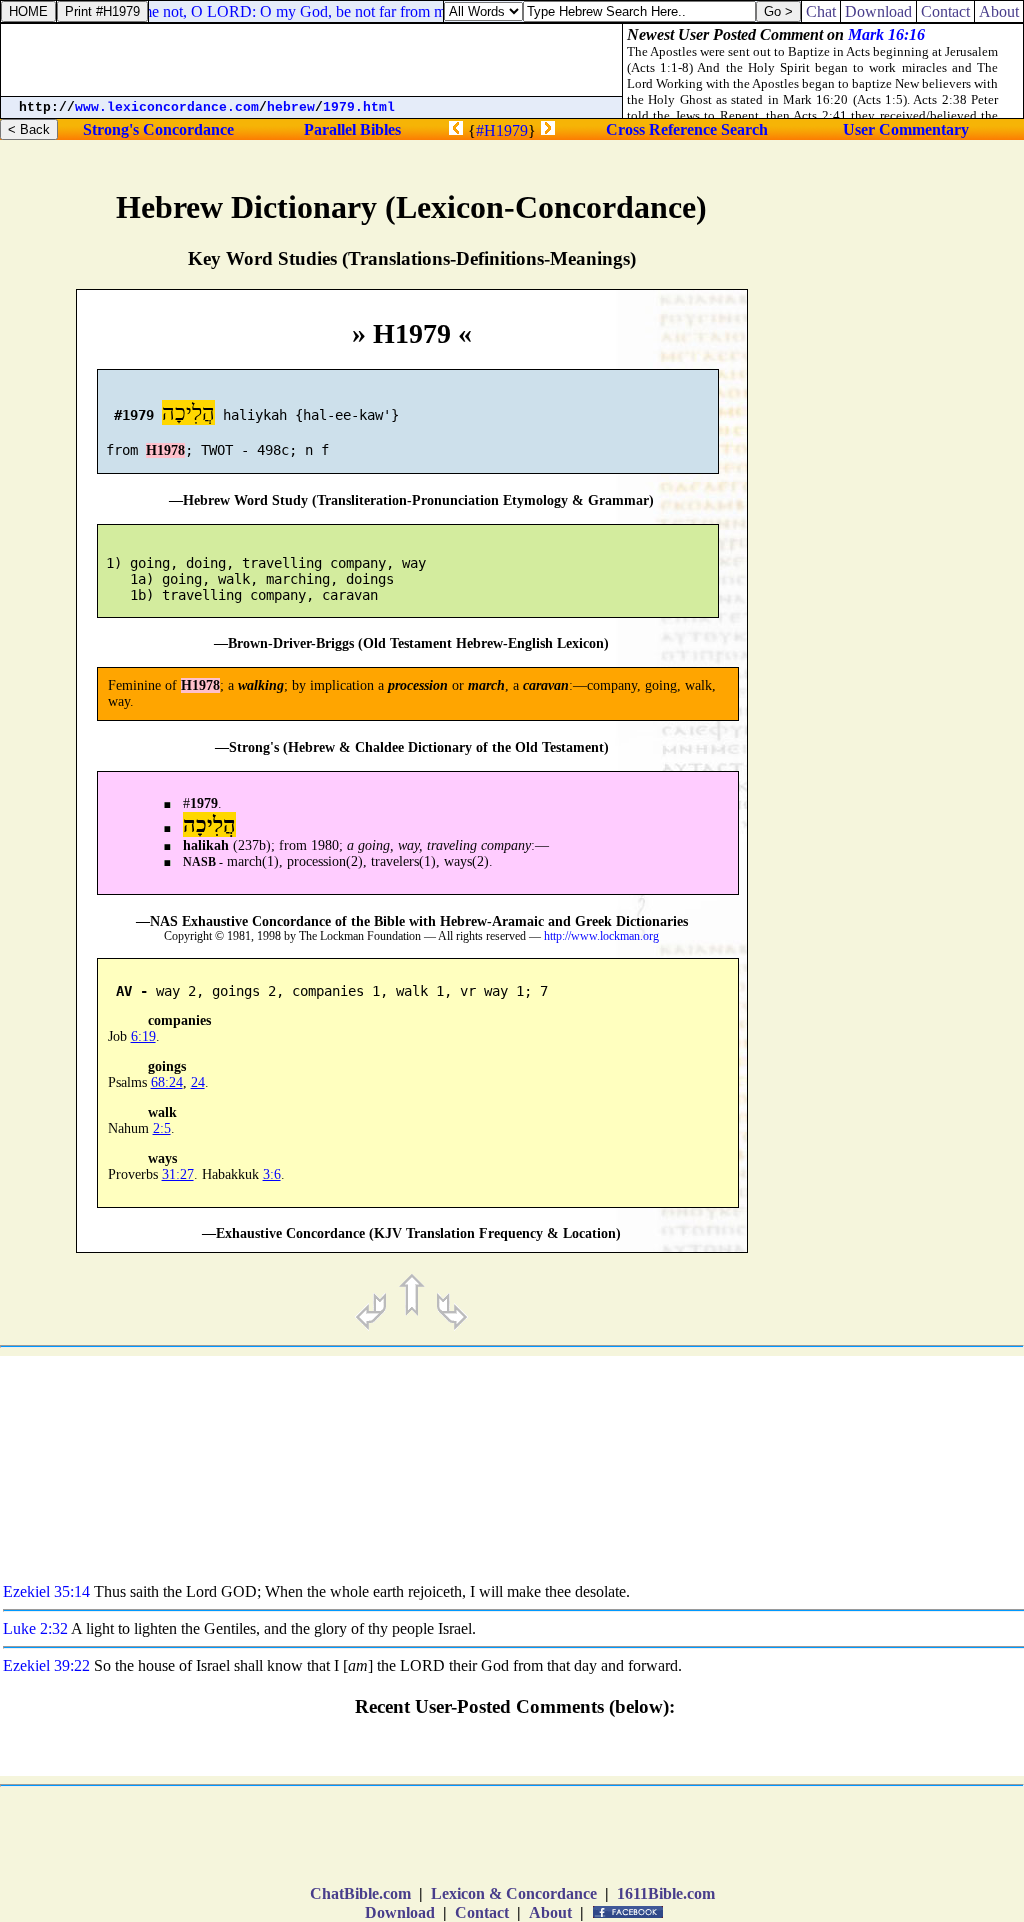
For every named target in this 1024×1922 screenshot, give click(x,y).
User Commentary (906, 129)
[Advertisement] (924, 846)
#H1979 (502, 130)
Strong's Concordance (158, 129)
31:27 (178, 1174)
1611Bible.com (666, 1893)
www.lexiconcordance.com (167, 107)
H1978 (165, 450)
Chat (821, 11)
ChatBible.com (360, 1893)
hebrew (291, 107)
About (550, 1912)
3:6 (272, 1174)
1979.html (359, 107)
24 (198, 1082)
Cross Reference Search (687, 129)
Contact (482, 1912)
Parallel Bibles (352, 129)
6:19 (143, 1036)
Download (400, 1912)
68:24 (167, 1082)
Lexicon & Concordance (514, 1893)
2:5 (162, 1128)
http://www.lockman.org (601, 936)
